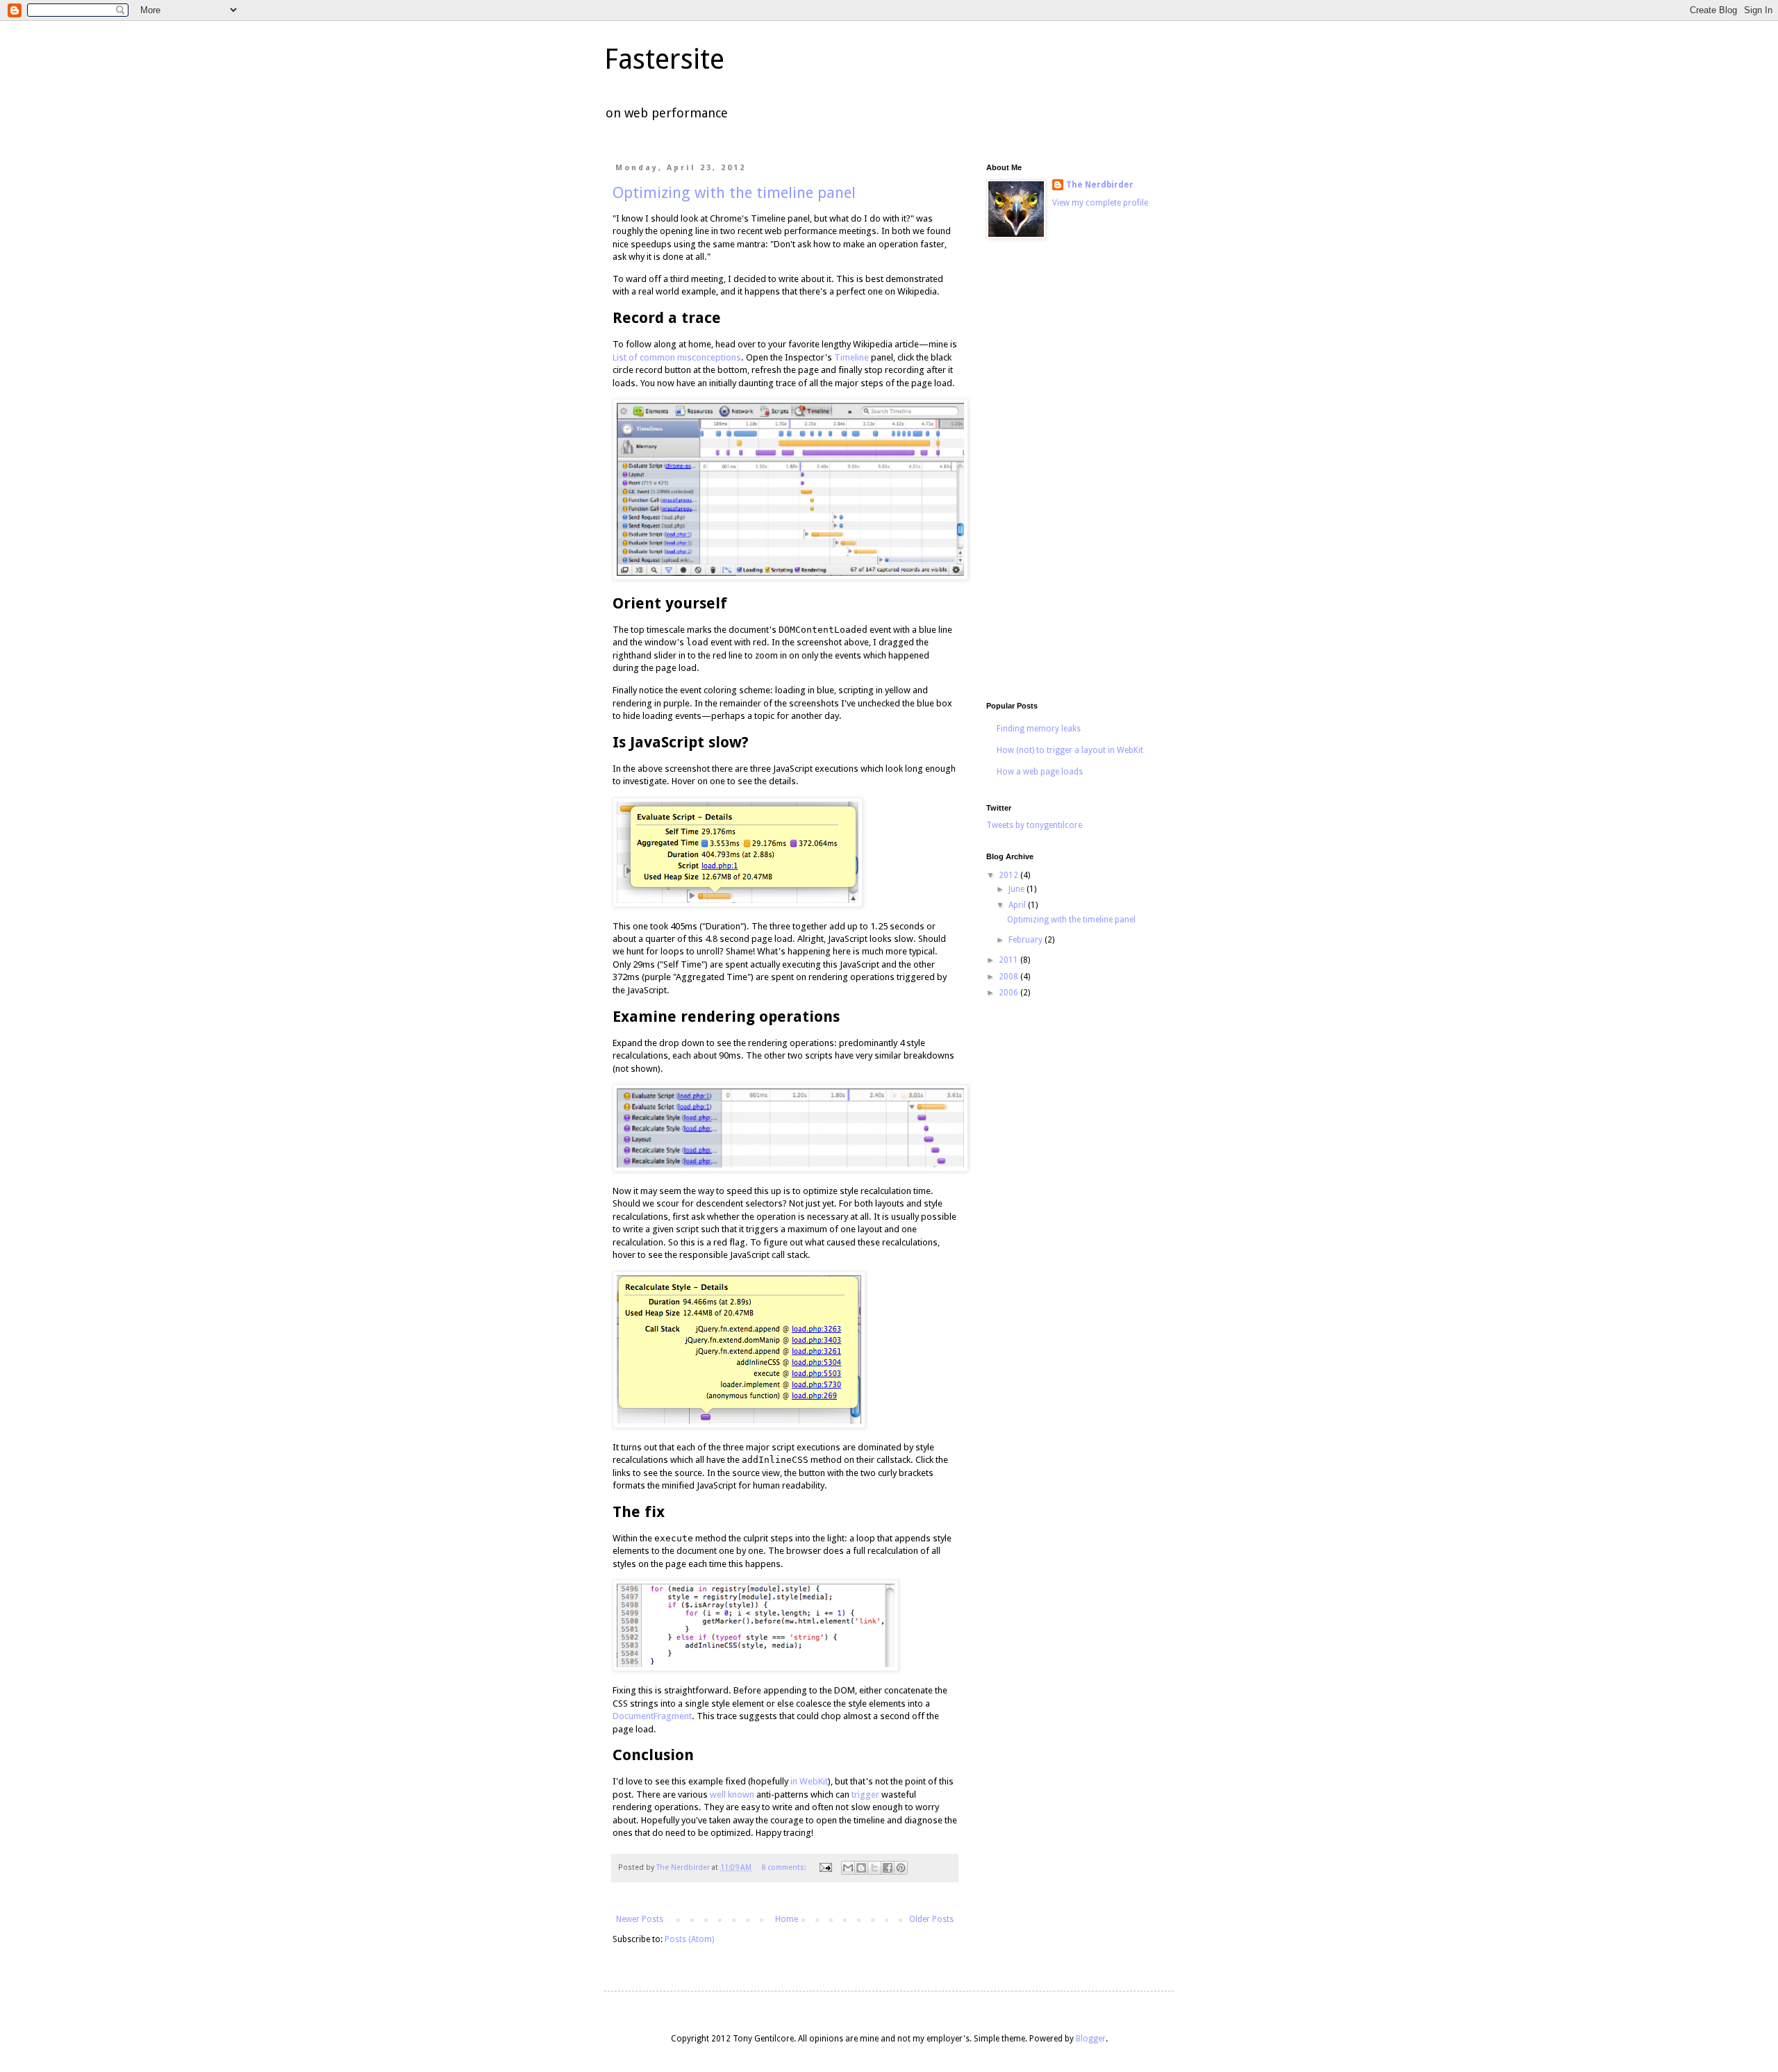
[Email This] (848, 1868)
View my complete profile (1100, 203)
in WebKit (809, 1781)
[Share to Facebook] (888, 1868)
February (1027, 940)
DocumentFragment (652, 1716)
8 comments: (785, 1867)
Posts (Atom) (689, 1939)
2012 (1010, 875)
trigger (865, 1795)
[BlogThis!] (861, 1868)
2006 (1010, 993)
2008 (1010, 977)
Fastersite (664, 59)
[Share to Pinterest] (901, 1868)
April (1018, 905)
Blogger (1091, 2039)
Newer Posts (640, 1919)
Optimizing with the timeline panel (734, 193)
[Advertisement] (1070, 472)
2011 (1010, 960)
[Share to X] (874, 1868)
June (1017, 889)
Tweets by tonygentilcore (1034, 825)
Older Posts (931, 1919)
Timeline (851, 357)
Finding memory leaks (1039, 729)
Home (787, 1919)
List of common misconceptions (677, 357)
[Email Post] (825, 1867)
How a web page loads (1040, 772)
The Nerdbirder (1100, 185)
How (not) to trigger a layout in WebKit (1070, 750)
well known (732, 1795)
